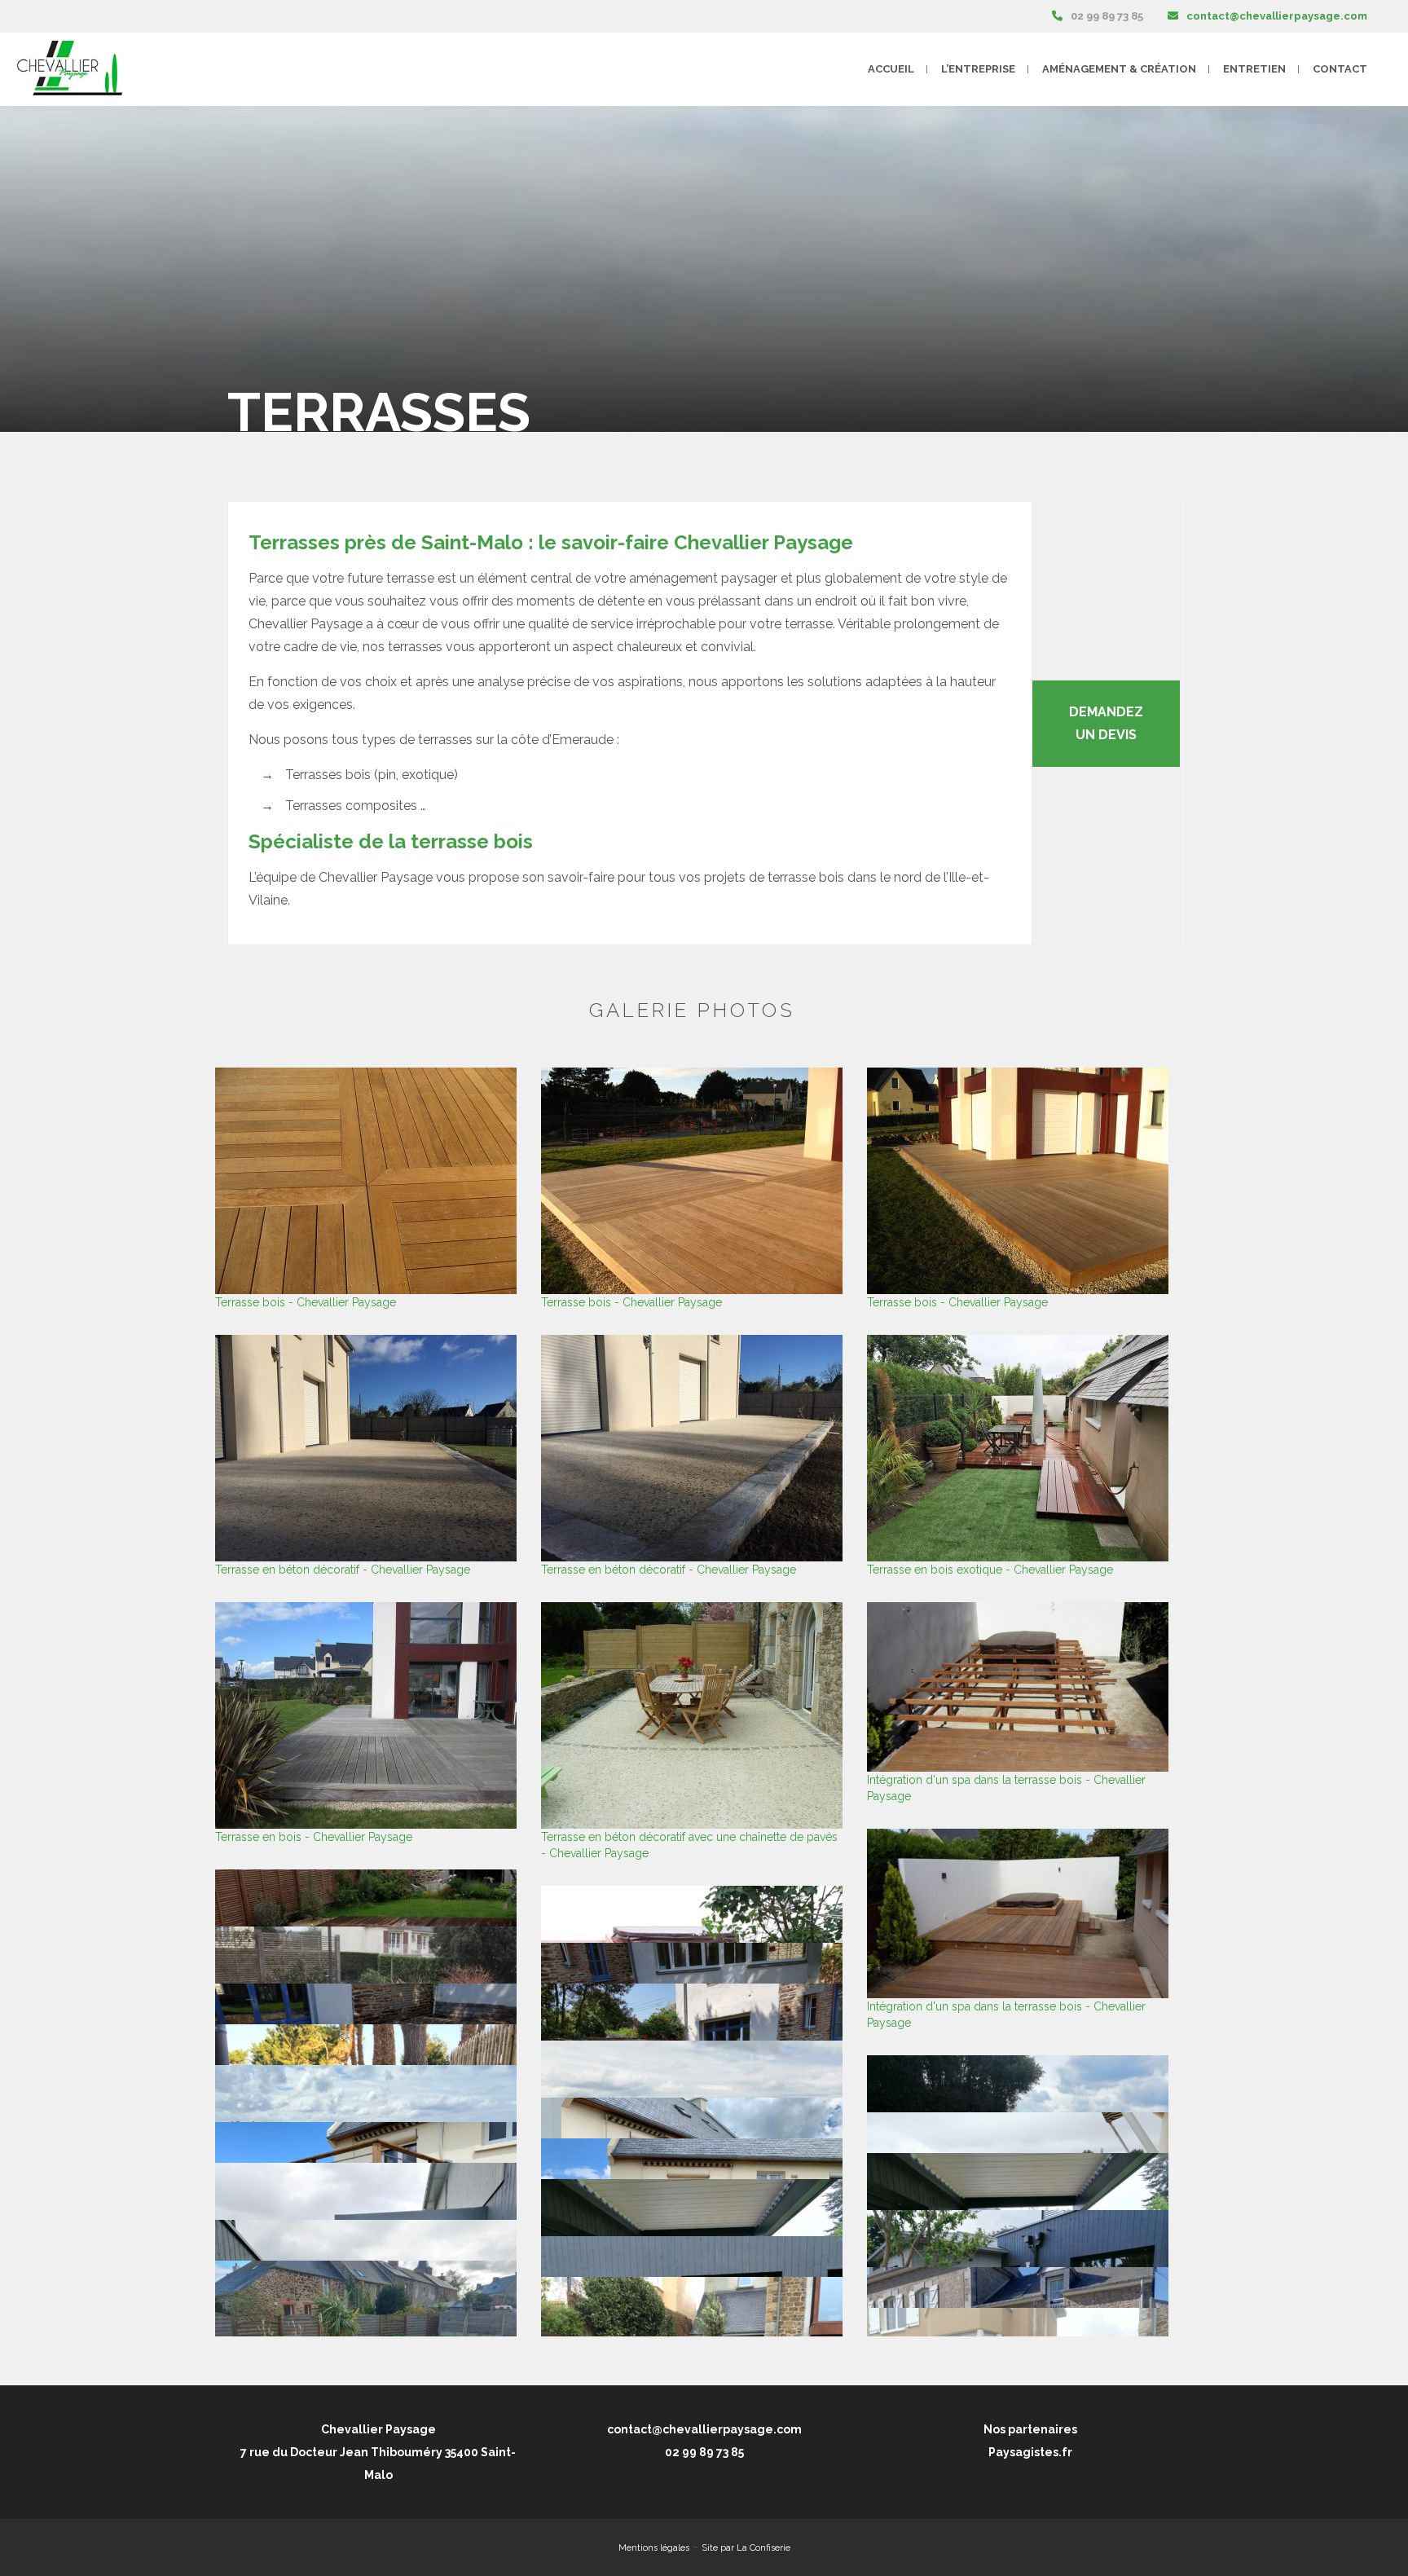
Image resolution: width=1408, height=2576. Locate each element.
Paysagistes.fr (1030, 2452)
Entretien (1254, 69)
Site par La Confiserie (746, 2548)
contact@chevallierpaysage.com (1277, 16)
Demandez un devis (1106, 723)
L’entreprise (978, 69)
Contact (1340, 69)
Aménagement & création (1119, 69)
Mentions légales (654, 2548)
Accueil (891, 69)
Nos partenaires (1030, 2429)
